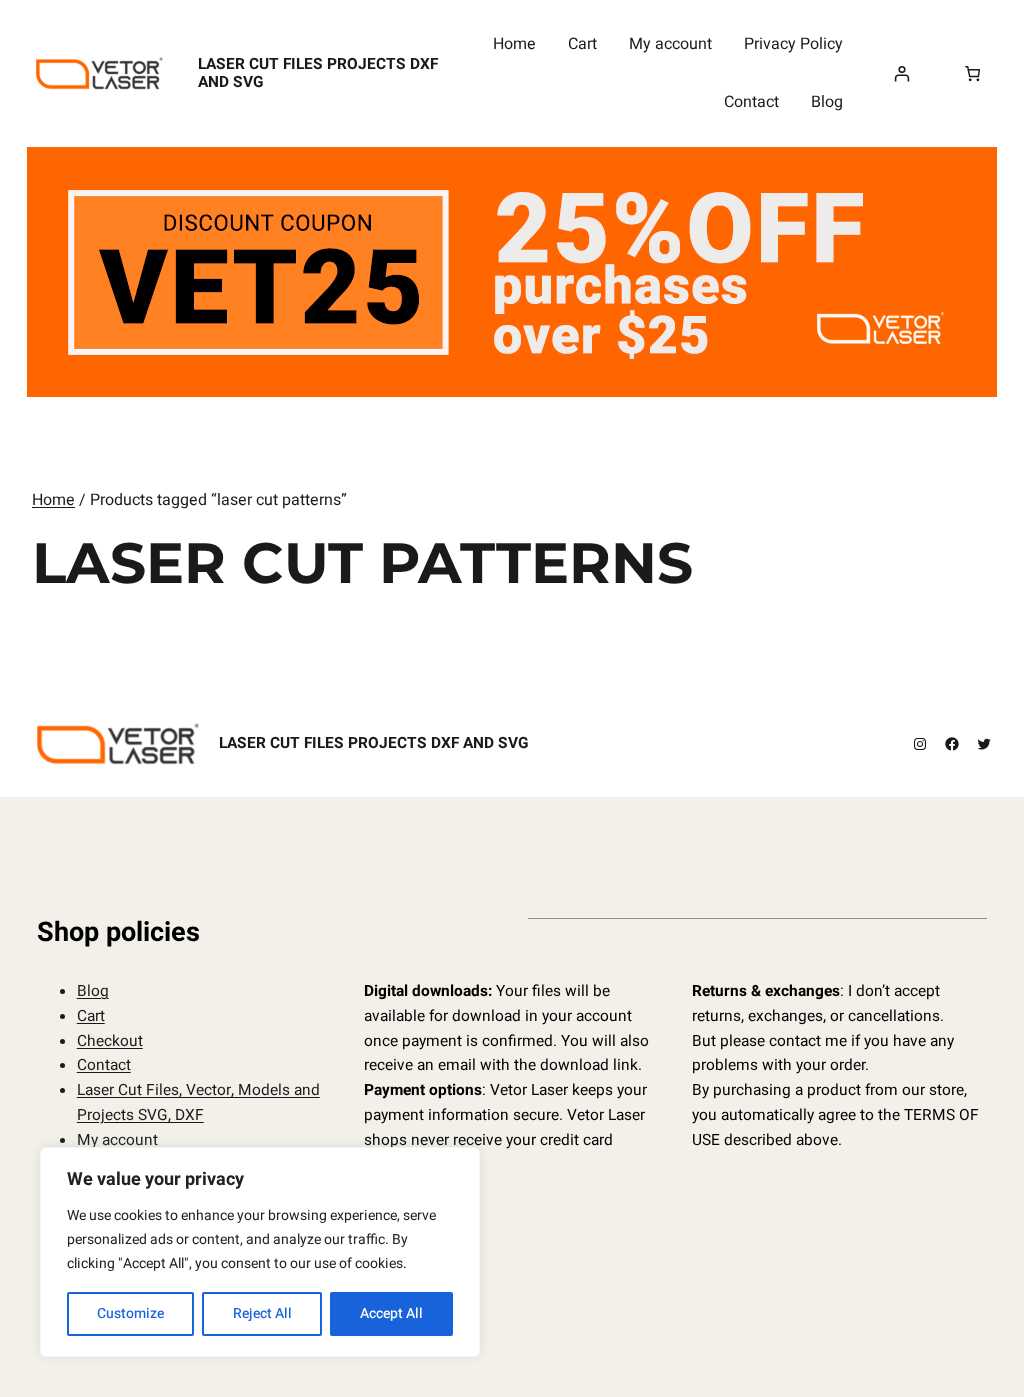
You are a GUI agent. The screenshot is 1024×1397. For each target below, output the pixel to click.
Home (53, 500)
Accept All (391, 1313)
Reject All (262, 1313)
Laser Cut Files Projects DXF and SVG (318, 73)
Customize (130, 1313)
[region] (260, 1252)
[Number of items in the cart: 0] (972, 73)
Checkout (110, 1041)
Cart (91, 1016)
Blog (93, 991)
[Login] (902, 73)
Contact (104, 1065)
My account (117, 1140)
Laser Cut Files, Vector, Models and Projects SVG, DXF (198, 1103)
